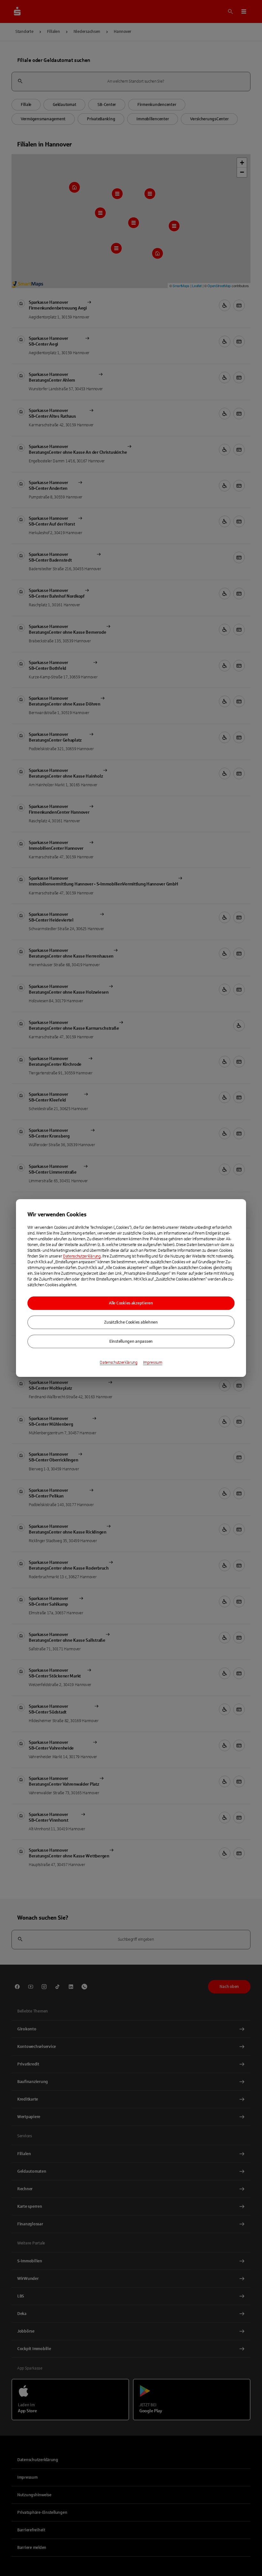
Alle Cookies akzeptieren (131, 1303)
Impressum (153, 1363)
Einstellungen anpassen (131, 1341)
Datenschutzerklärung (82, 1256)
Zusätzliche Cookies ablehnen (131, 1322)
